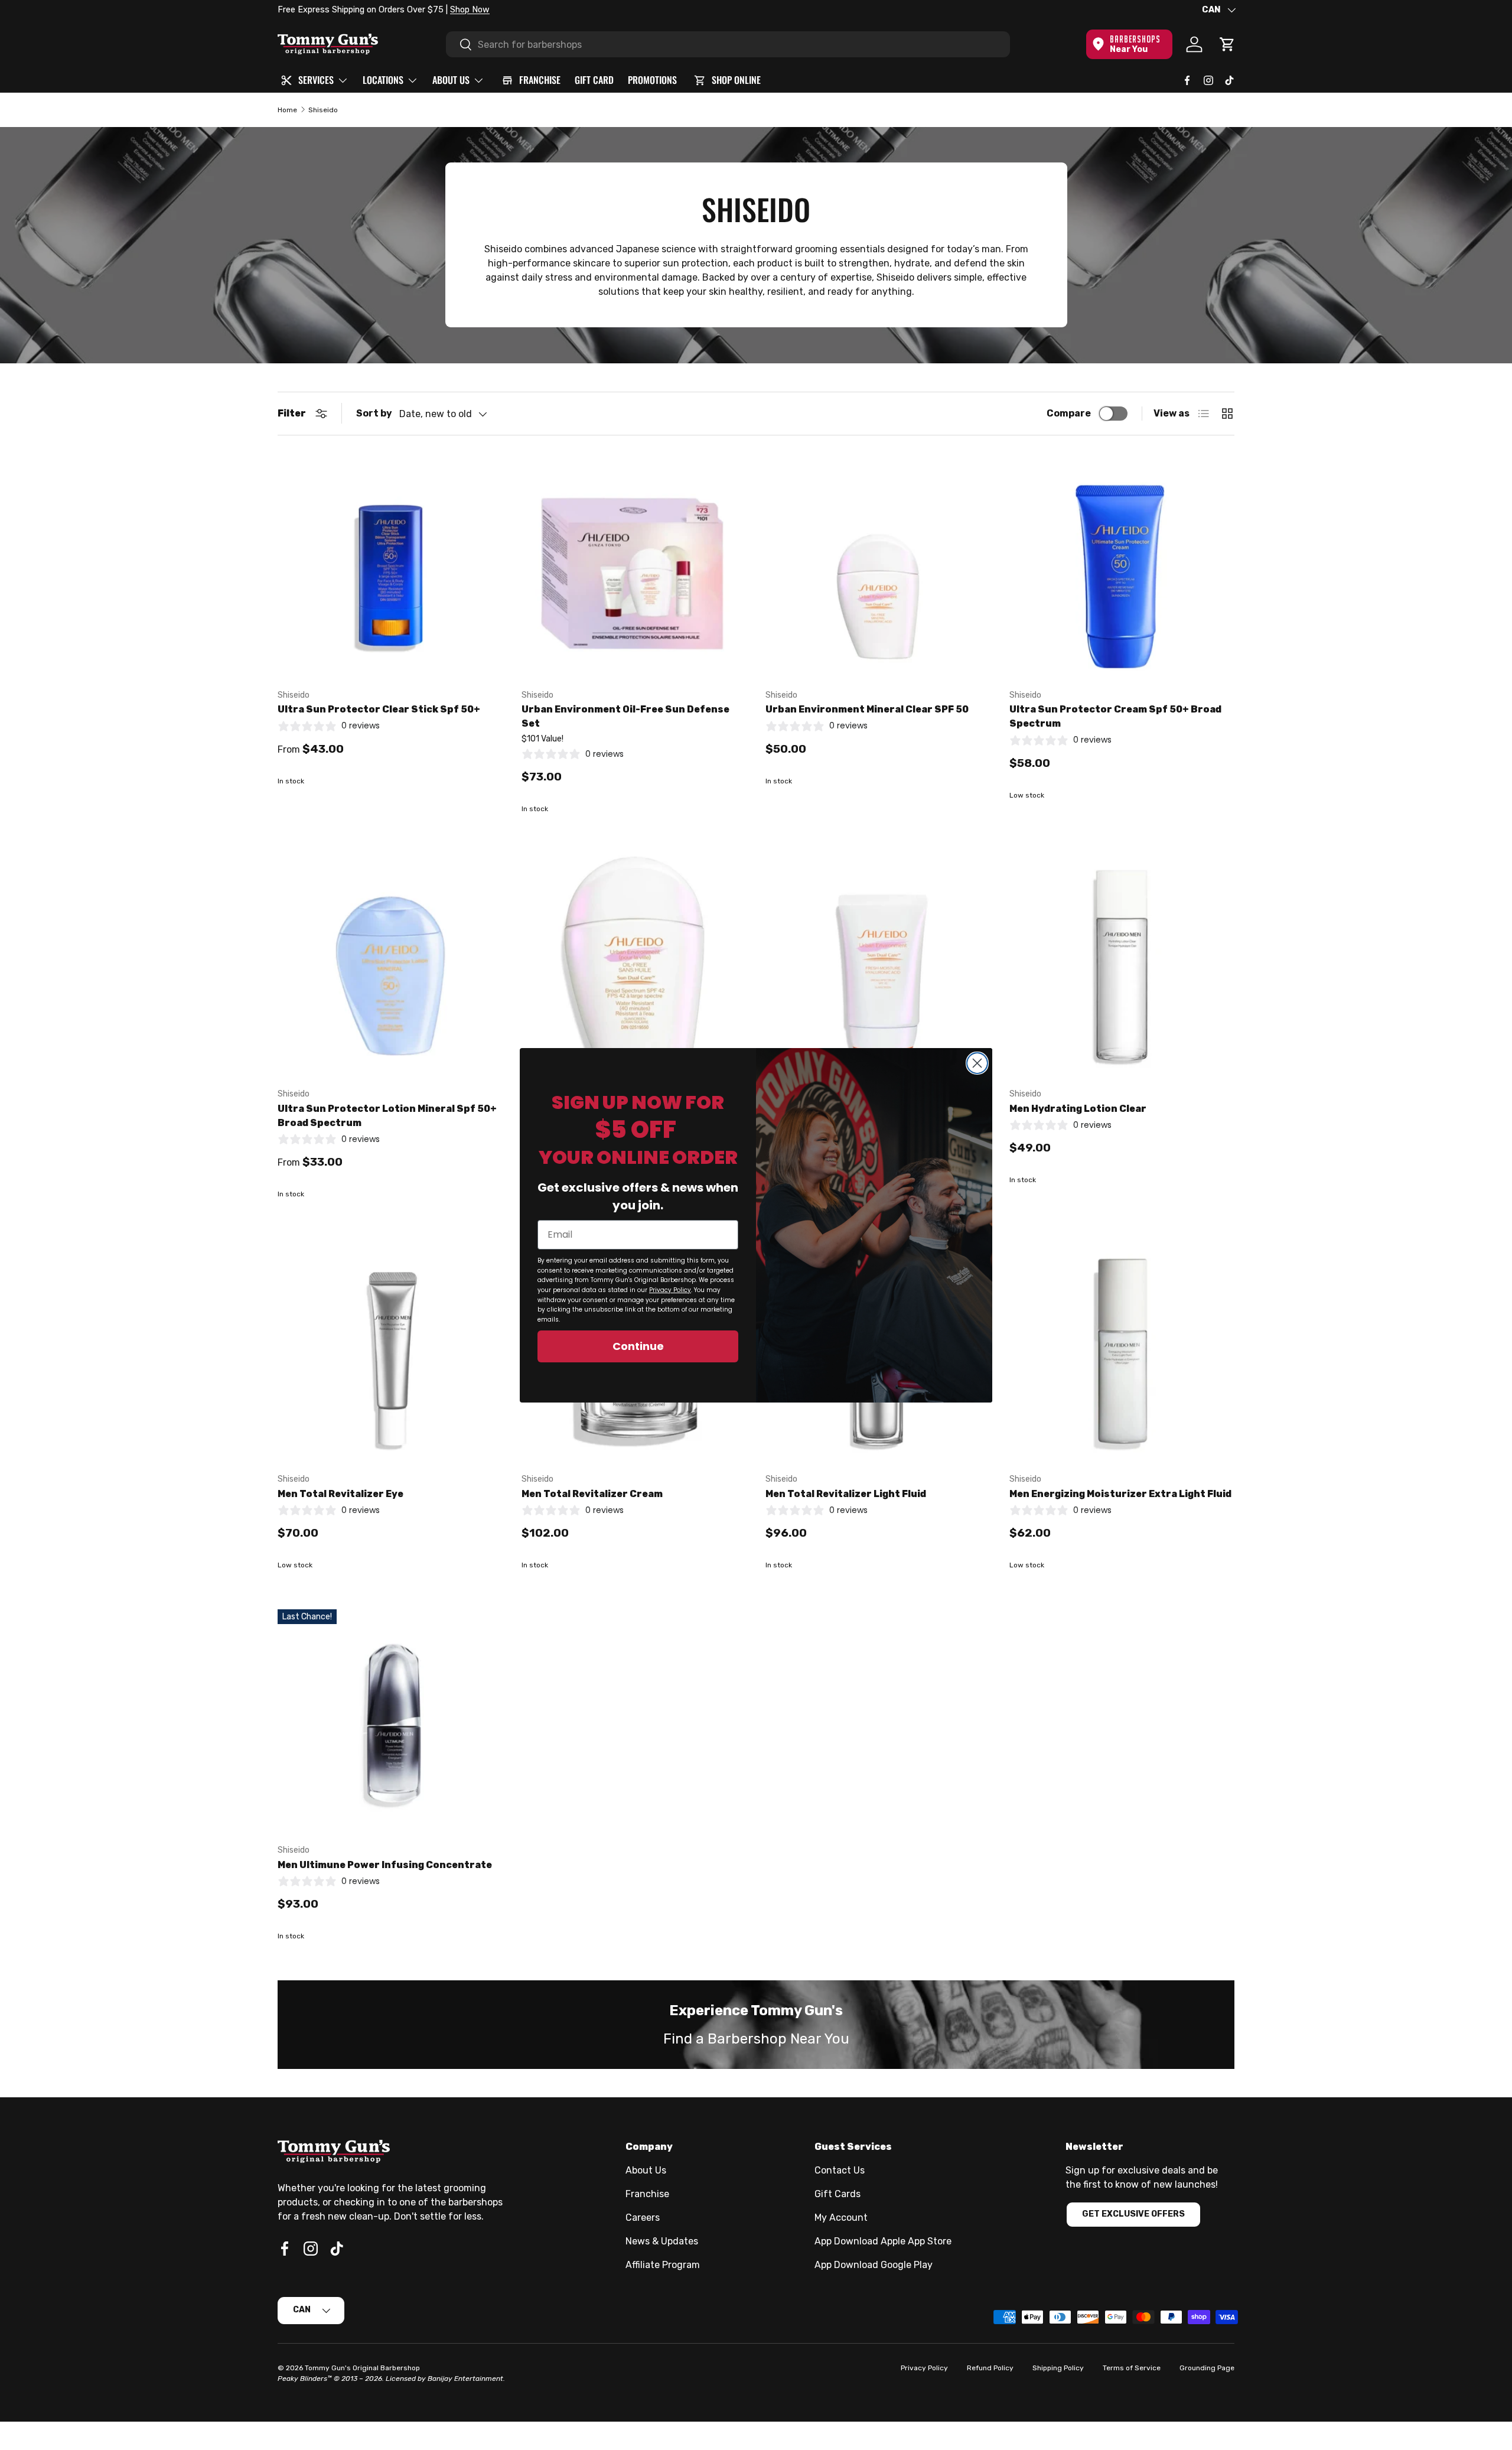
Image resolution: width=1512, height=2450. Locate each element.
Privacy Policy (670, 1290)
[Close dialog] (977, 1063)
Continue (638, 1346)
